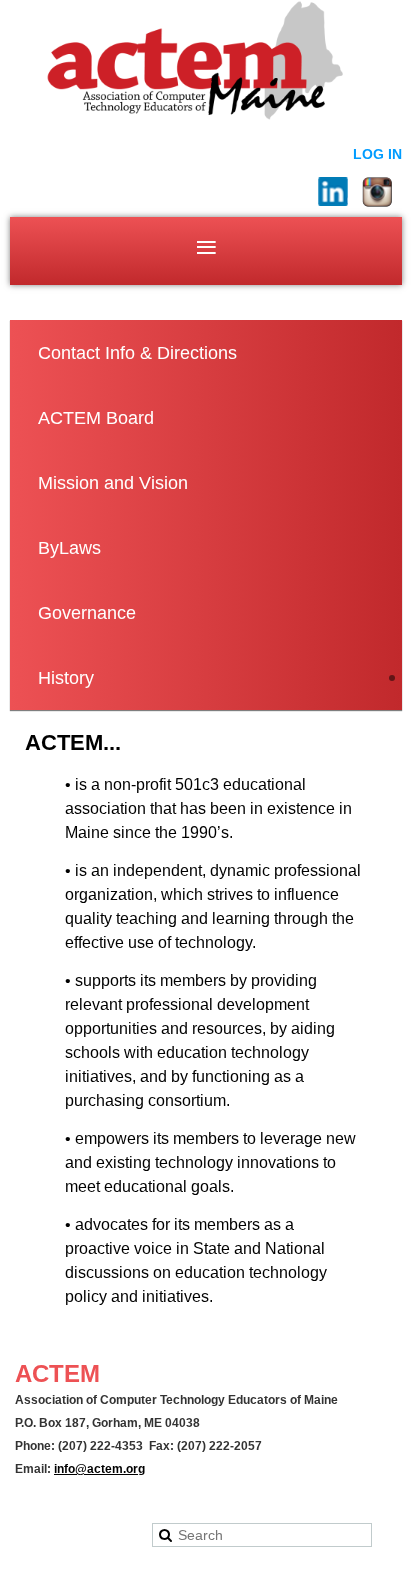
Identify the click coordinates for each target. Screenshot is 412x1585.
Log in (377, 154)
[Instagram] (377, 192)
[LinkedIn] (333, 192)
